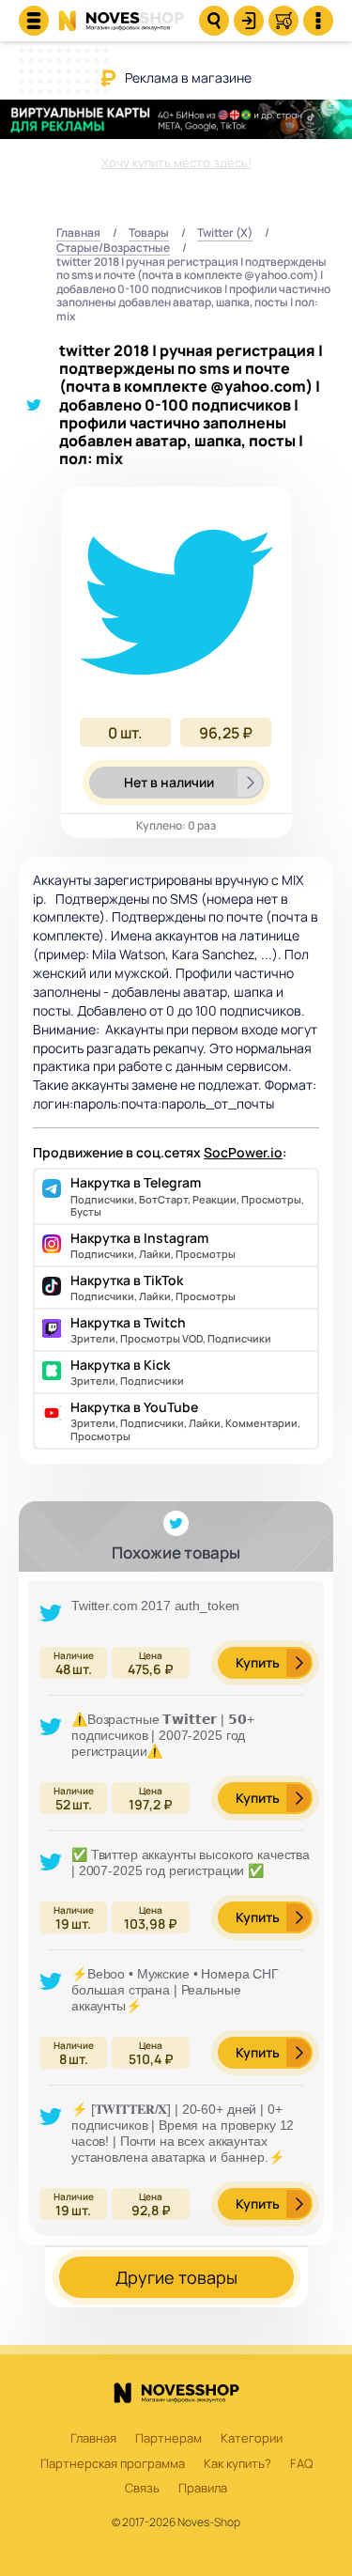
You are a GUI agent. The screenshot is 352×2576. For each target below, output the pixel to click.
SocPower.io (243, 1152)
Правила (203, 2489)
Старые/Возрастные (113, 248)
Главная (78, 233)
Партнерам (168, 2439)
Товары (149, 233)
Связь (142, 2489)
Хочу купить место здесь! (176, 163)
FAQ (301, 2464)
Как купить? (237, 2464)
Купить (258, 1662)
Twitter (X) (225, 233)
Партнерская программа (113, 2464)
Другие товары (176, 2277)
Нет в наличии (169, 782)
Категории (252, 2439)
